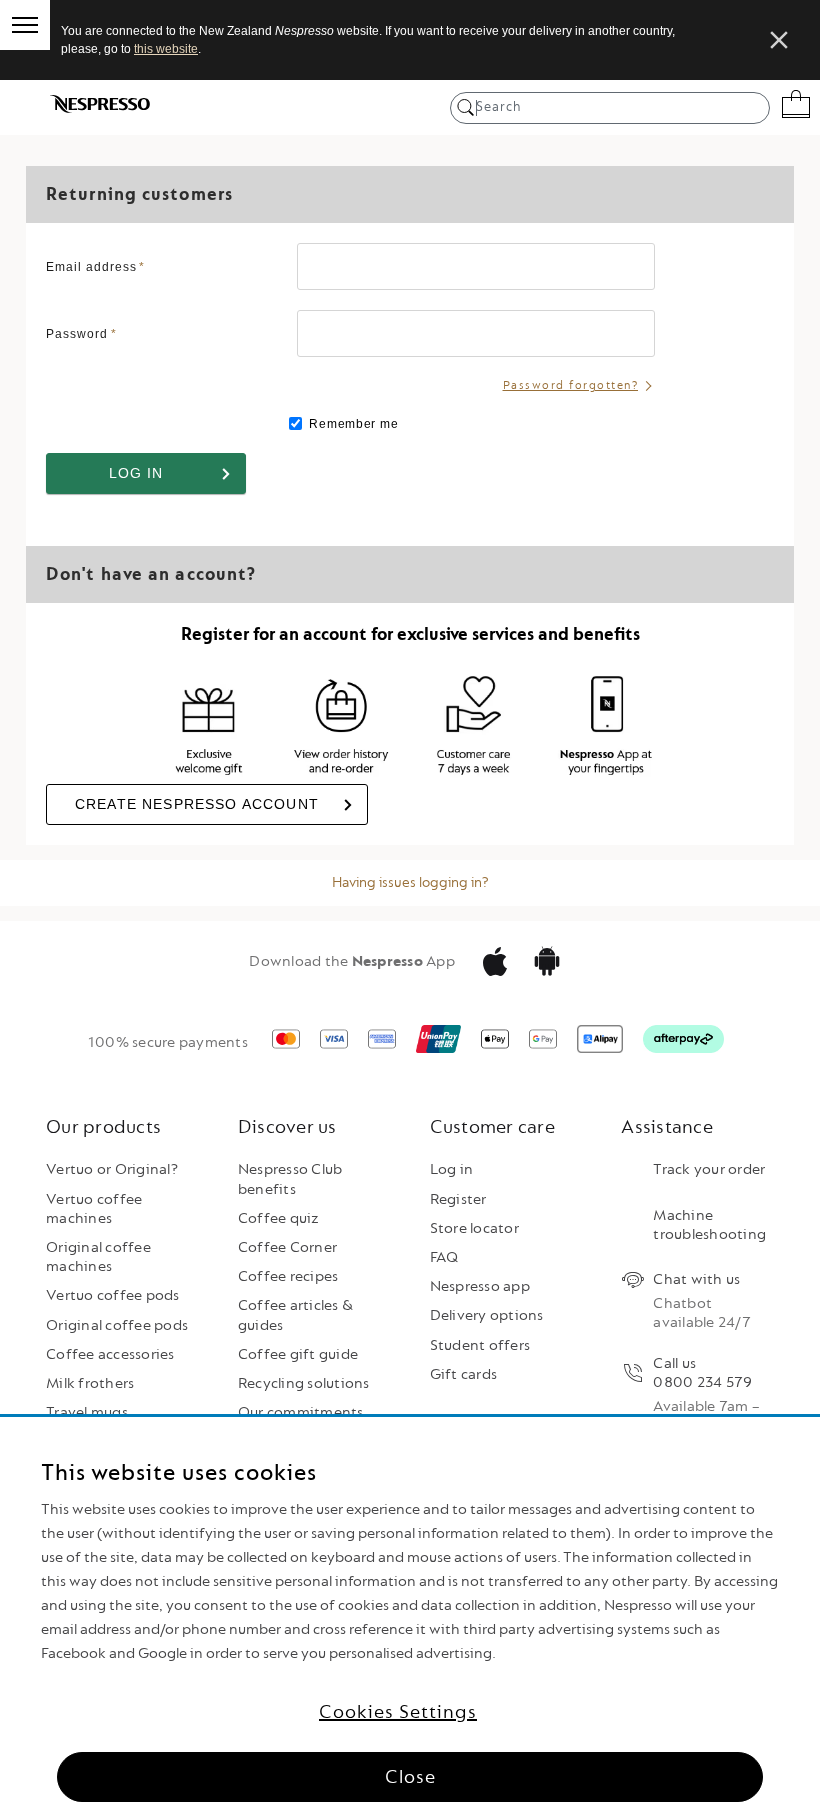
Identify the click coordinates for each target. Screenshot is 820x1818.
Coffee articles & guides (295, 1315)
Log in (452, 1169)
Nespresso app (480, 1286)
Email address (95, 267)
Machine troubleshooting (709, 1225)
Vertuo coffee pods (113, 1295)
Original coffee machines (98, 1257)
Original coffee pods (117, 1325)
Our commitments (301, 1412)
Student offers (480, 1345)
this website (166, 49)
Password (81, 334)
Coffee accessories (110, 1354)
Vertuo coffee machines (94, 1209)
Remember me (352, 424)
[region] (410, 1617)
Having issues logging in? (410, 882)
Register (458, 1199)
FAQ (444, 1257)
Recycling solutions (304, 1383)
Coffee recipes (288, 1276)
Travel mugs (87, 1412)
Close (410, 1777)
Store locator (474, 1228)
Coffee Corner (287, 1247)
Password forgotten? (571, 385)
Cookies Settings (398, 1712)
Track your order (709, 1169)
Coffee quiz (279, 1218)
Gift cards (464, 1374)
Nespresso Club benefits (290, 1179)
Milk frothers (90, 1383)
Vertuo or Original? (112, 1169)
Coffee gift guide (298, 1354)
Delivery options (487, 1315)
